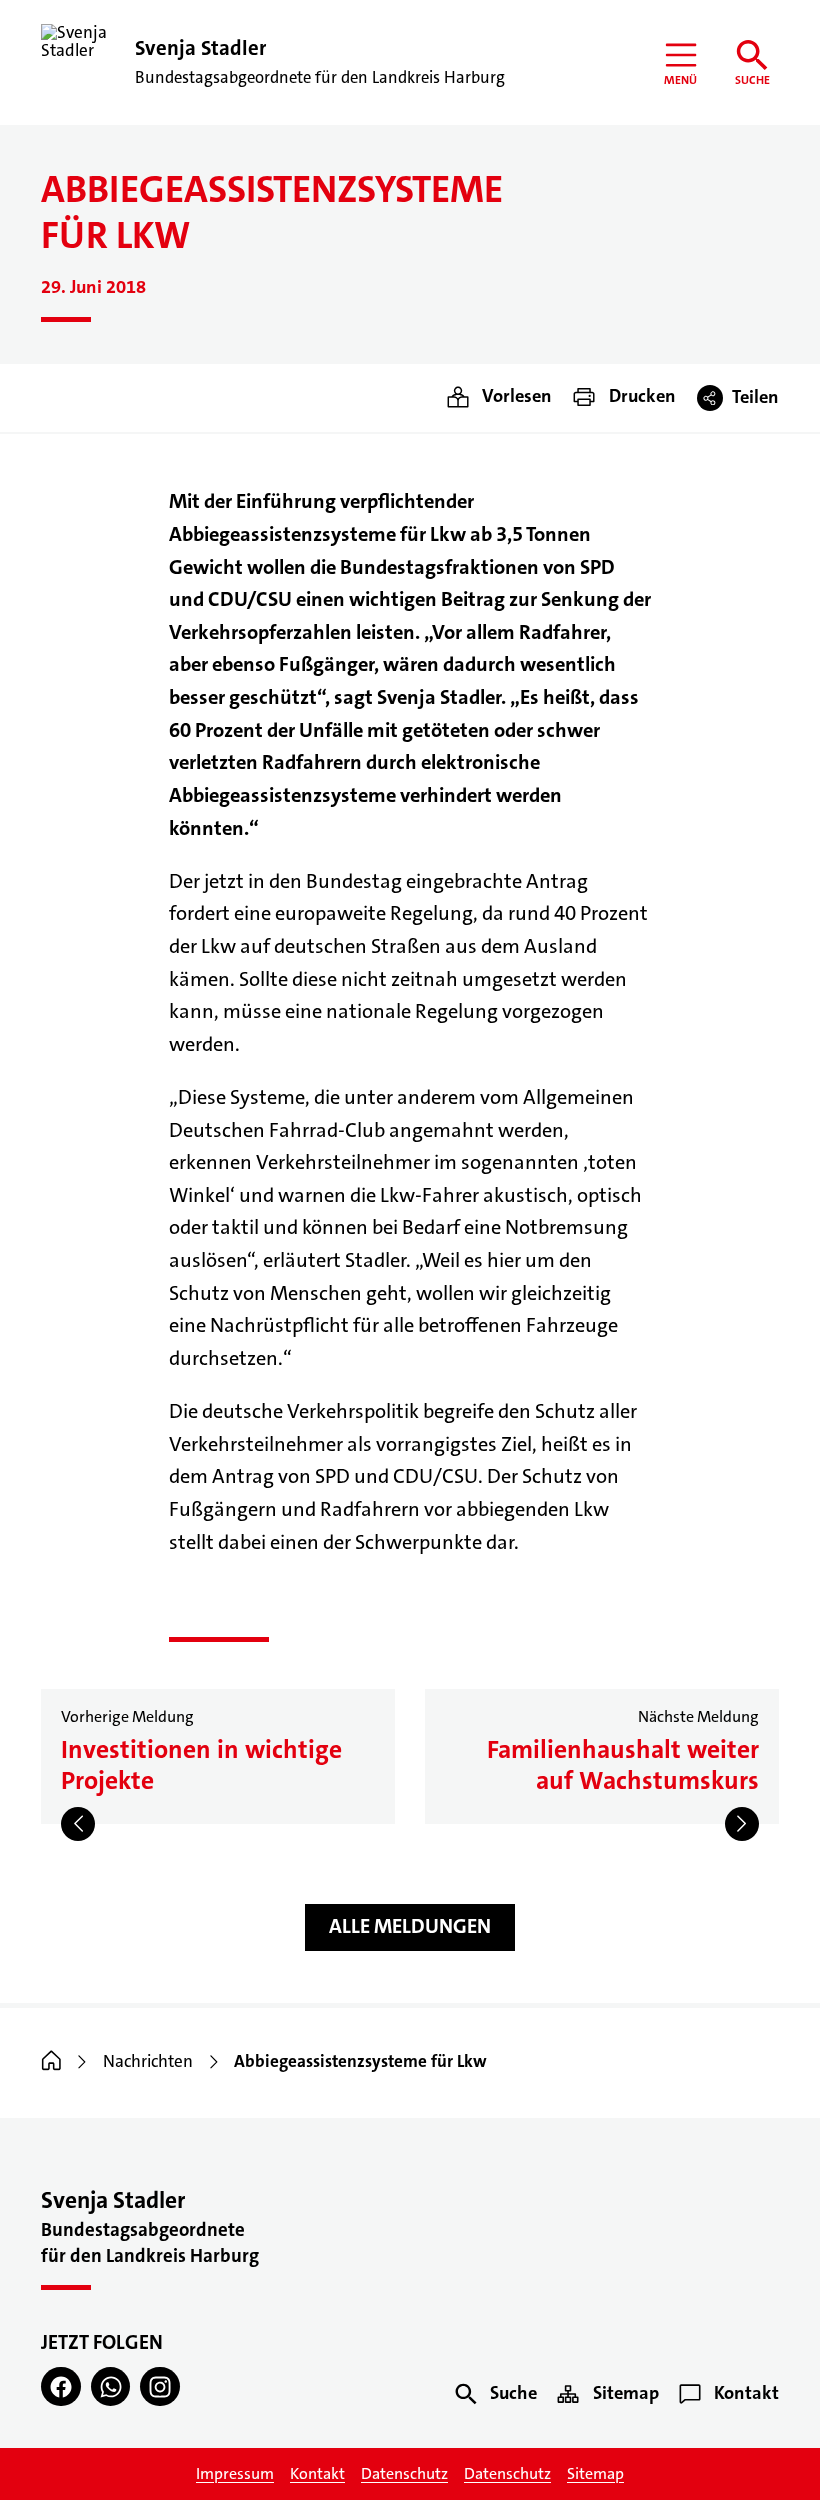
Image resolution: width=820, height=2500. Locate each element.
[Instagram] (160, 2387)
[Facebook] (61, 2387)
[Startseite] (51, 2061)
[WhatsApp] (111, 2387)
